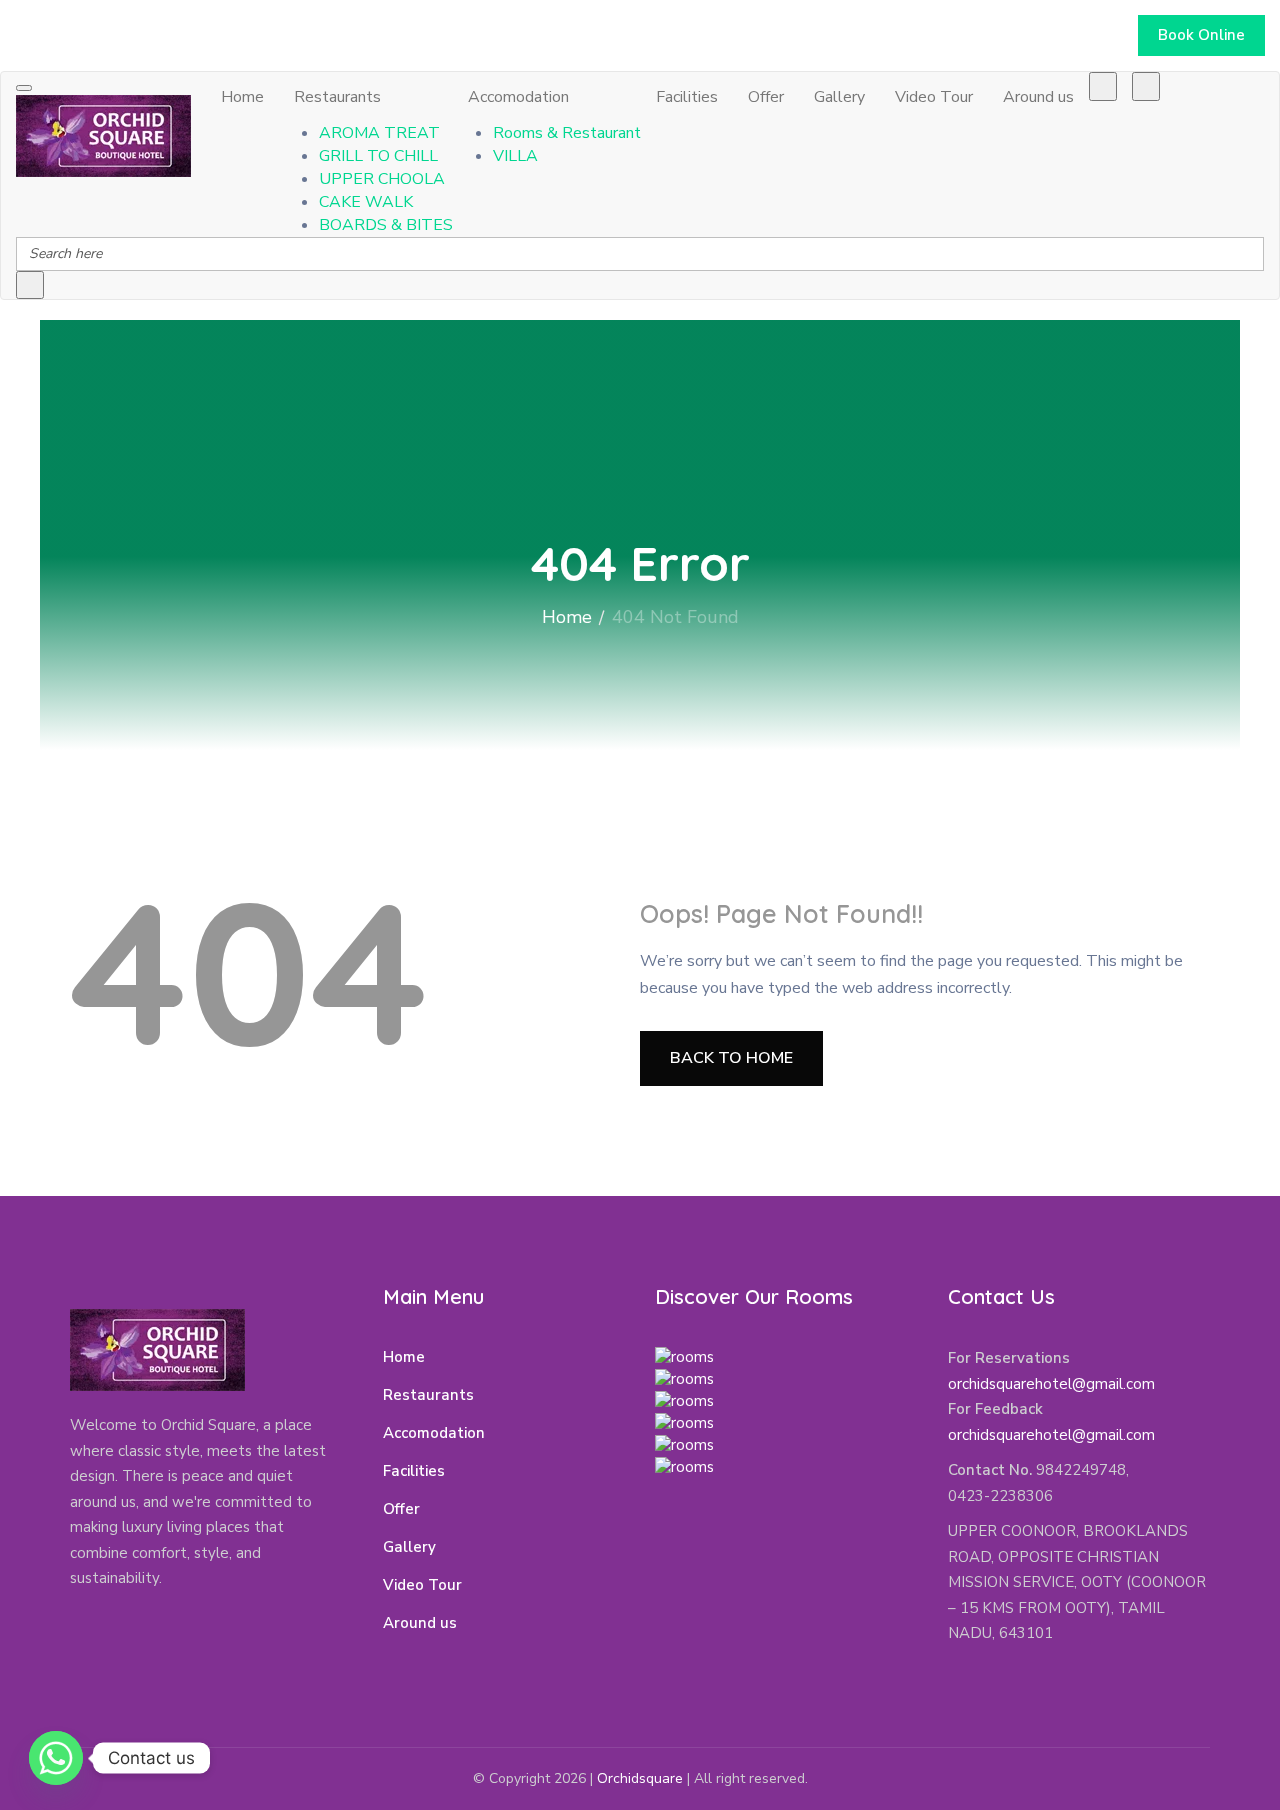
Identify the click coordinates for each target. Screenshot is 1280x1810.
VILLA (515, 156)
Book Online (1201, 35)
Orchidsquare (640, 1778)
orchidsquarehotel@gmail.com (1051, 1384)
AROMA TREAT (379, 133)
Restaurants (337, 97)
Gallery (839, 97)
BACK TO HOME (731, 1058)
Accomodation (518, 97)
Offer (766, 97)
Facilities (687, 97)
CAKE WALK (366, 202)
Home (242, 97)
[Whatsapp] (56, 1758)
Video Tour (934, 97)
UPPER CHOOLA (382, 179)
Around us (1038, 97)
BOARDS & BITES (386, 225)
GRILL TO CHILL (378, 156)
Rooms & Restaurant (567, 133)
